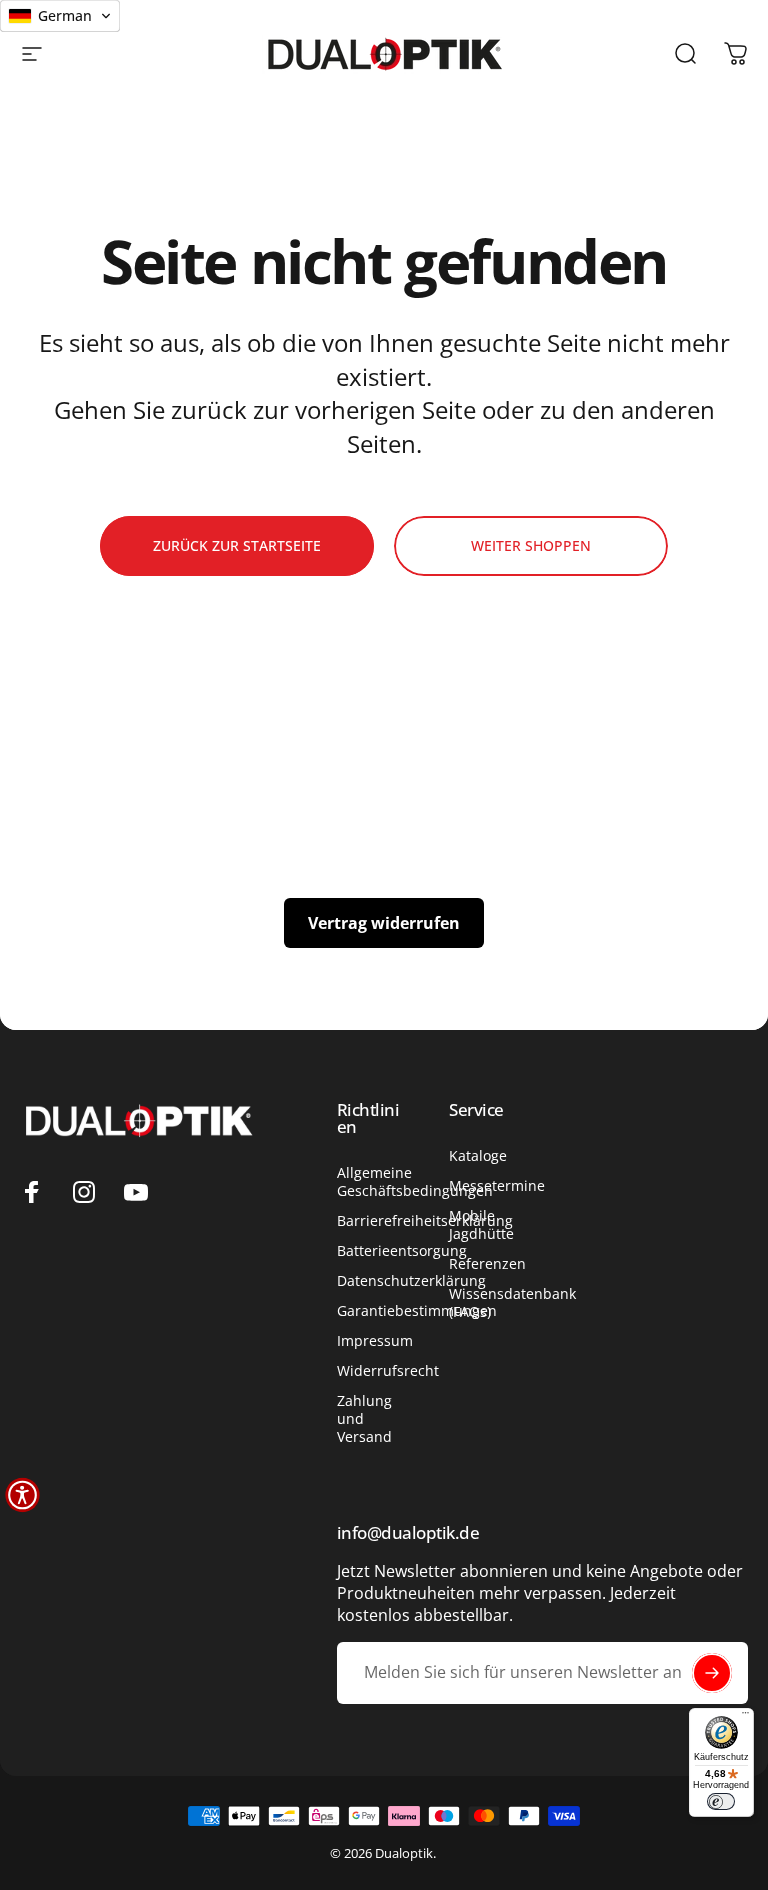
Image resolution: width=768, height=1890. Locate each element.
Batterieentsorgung (402, 1251)
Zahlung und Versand (364, 1419)
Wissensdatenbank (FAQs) (512, 1303)
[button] (22, 1495)
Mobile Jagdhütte (481, 1225)
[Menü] (745, 1716)
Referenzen (487, 1264)
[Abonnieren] (712, 1673)
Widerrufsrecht (388, 1371)
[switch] (721, 1801)
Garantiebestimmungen (417, 1311)
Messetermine (497, 1186)
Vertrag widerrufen (384, 923)
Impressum (375, 1341)
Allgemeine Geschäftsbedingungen (415, 1182)
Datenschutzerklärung (411, 1281)
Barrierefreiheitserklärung (425, 1221)
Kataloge (478, 1156)
